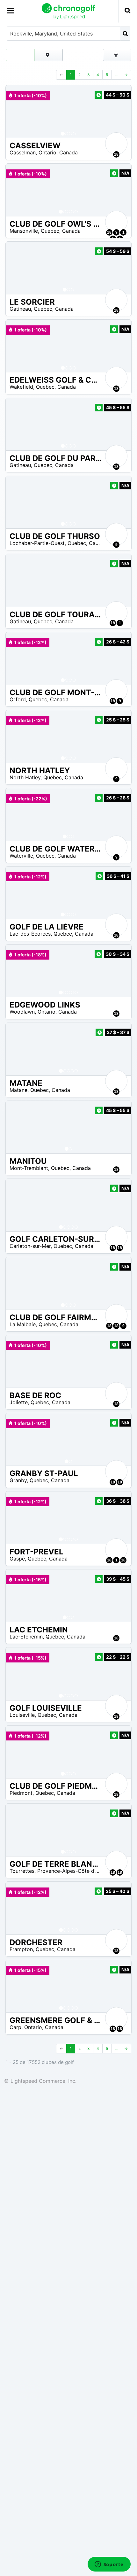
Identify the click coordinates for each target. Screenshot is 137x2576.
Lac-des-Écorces (30, 934)
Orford (18, 699)
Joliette (19, 1402)
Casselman (23, 152)
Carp (15, 2027)
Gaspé (17, 1559)
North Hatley (25, 777)
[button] (17, 112)
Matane (18, 1090)
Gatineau (20, 309)
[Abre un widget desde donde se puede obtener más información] (109, 2565)
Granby (18, 1480)
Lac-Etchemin (26, 1637)
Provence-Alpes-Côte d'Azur (72, 1871)
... (116, 75)
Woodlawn (22, 1012)
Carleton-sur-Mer (30, 1246)
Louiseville (22, 1715)
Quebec (50, 231)
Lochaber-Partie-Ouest (37, 543)
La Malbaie (23, 1324)
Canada (68, 152)
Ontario (47, 152)
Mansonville (24, 231)
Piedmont (21, 1793)
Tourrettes (22, 1871)
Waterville (21, 856)
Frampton (21, 1949)
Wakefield (21, 387)
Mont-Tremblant (29, 1168)
